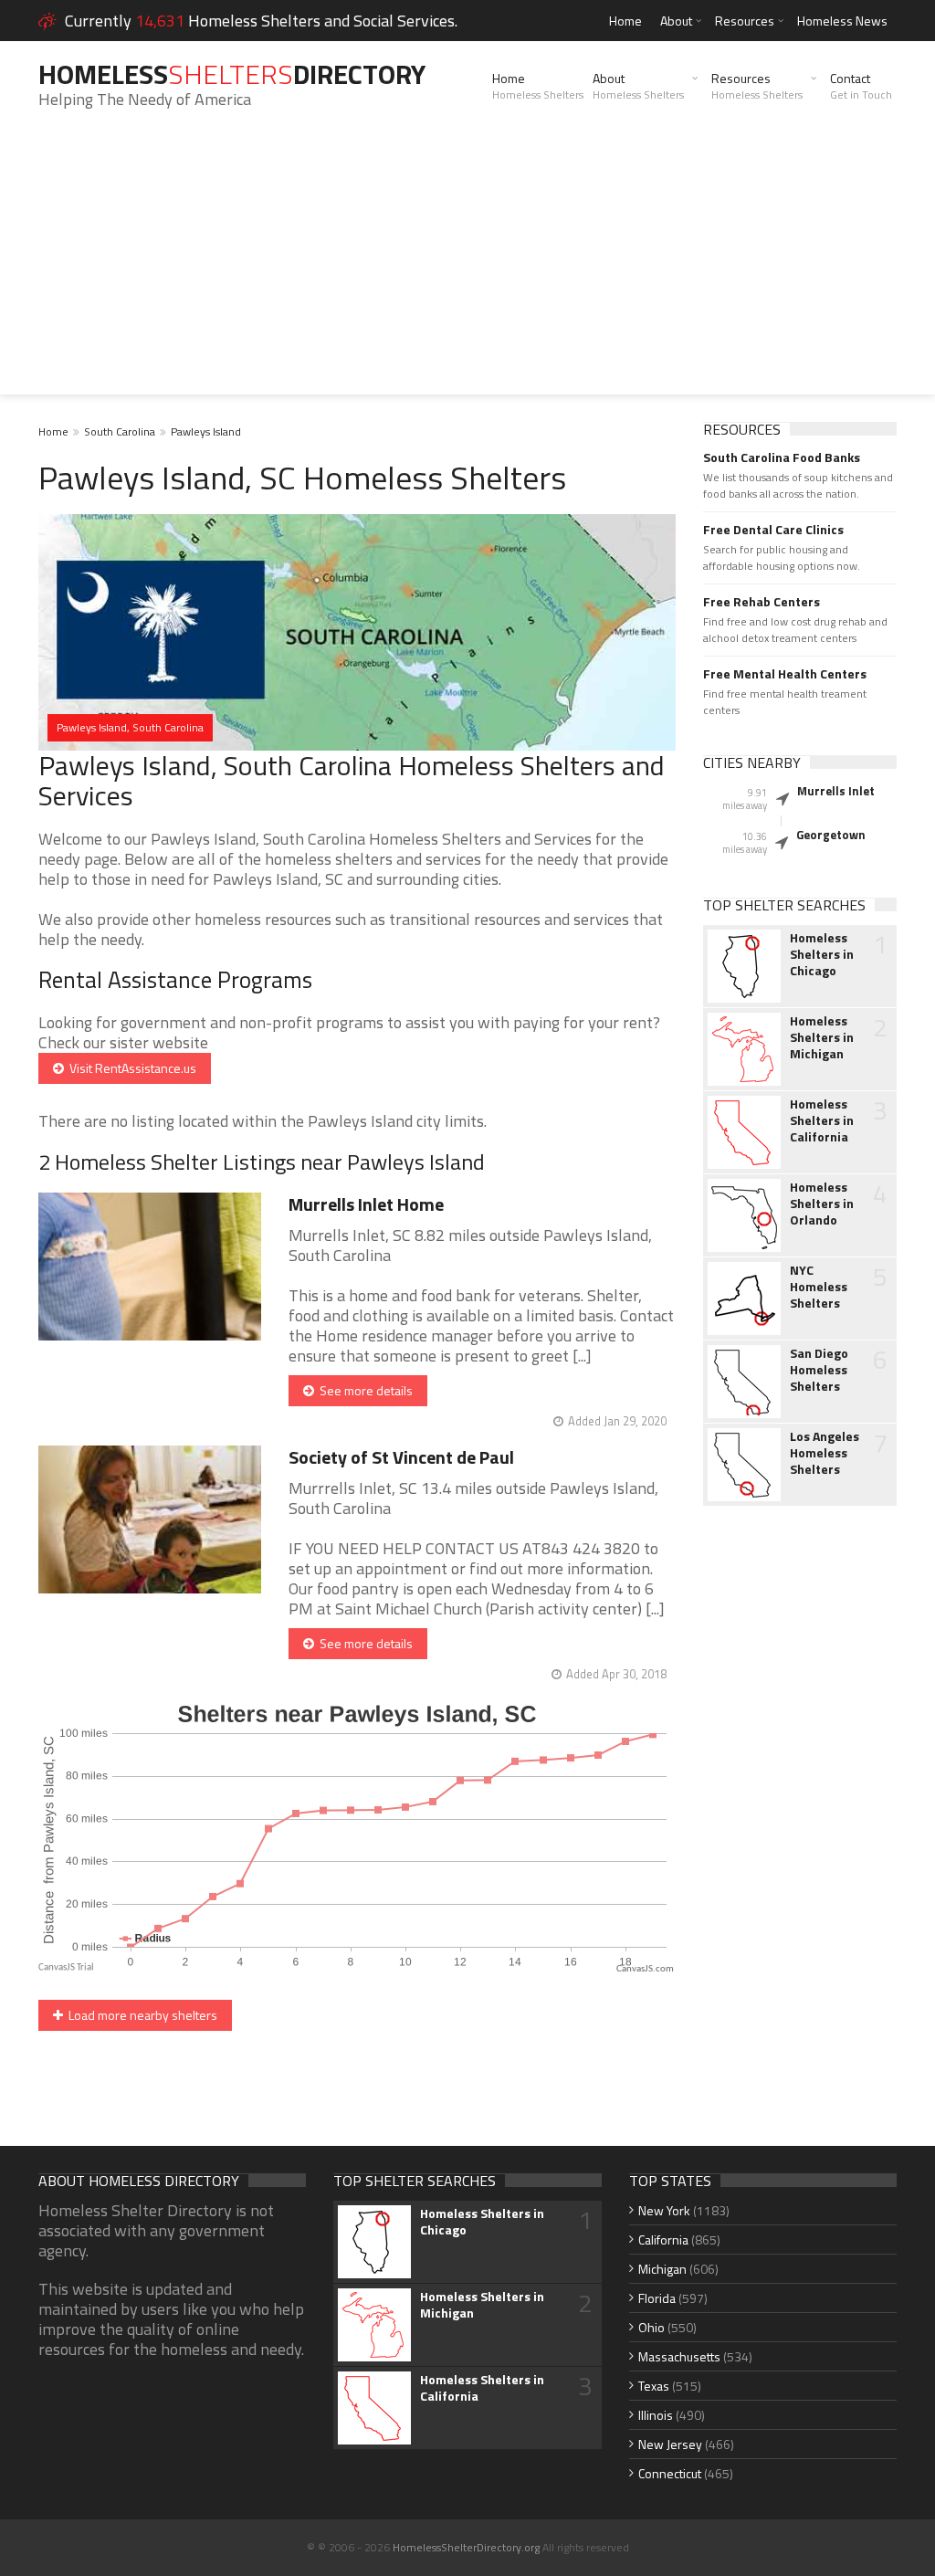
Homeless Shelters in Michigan (822, 1037)
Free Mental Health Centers (785, 674)
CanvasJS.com (645, 1969)
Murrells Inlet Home (366, 1204)
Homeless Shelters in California (822, 1120)
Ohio (651, 2327)
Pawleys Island (206, 431)
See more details (363, 1390)
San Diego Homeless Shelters (819, 1370)
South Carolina (120, 431)
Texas (654, 2386)
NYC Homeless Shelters (819, 1287)
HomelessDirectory (232, 74)
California (663, 2240)
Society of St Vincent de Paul (401, 1457)
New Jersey (670, 2444)
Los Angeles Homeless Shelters (825, 1453)
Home (625, 21)
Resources (745, 21)
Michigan (662, 2269)
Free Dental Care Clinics (773, 530)
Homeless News (842, 21)
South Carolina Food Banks (782, 457)
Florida (657, 2298)
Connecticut (670, 2473)
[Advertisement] (467, 267)
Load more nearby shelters (140, 2015)
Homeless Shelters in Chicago (822, 954)
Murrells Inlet (836, 791)
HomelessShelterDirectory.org (466, 2547)
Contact (861, 86)
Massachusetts (679, 2356)
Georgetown (831, 835)
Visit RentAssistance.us (130, 1068)
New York (664, 2210)
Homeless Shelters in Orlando (822, 1204)
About (676, 21)
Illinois (656, 2415)
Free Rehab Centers (762, 602)
